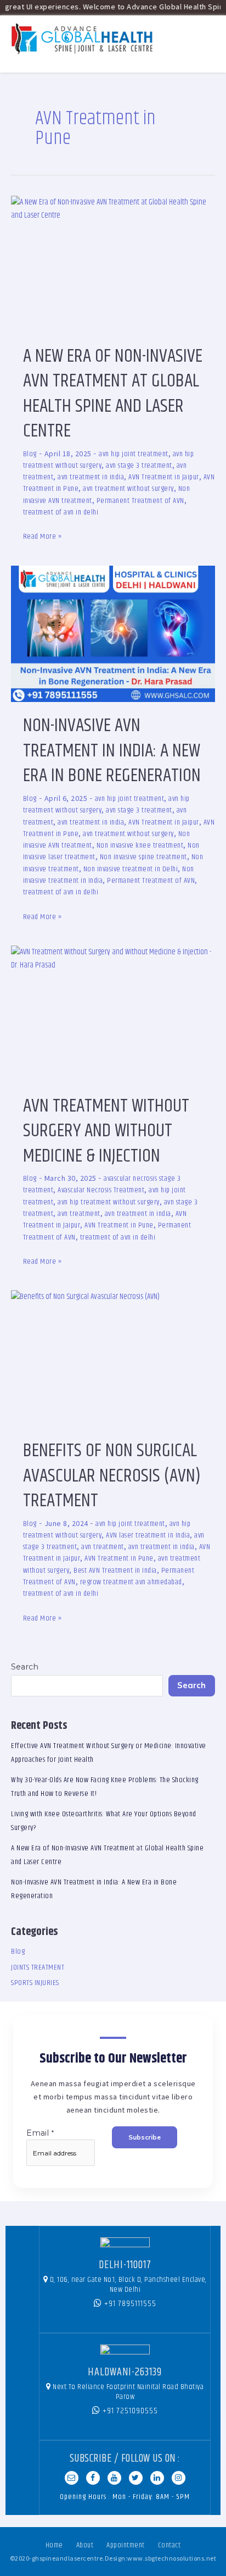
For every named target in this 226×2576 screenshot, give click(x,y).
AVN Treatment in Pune (119, 1225)
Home (54, 2545)
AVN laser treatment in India (148, 1535)
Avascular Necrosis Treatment (101, 1190)
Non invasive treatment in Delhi (131, 869)
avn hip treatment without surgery (109, 1202)
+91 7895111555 (129, 2304)
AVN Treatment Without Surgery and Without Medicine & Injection (106, 1131)
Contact (169, 2545)
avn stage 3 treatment (139, 466)
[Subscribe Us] (114, 2478)
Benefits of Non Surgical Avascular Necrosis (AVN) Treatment (112, 1476)
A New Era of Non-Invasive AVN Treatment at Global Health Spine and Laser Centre (113, 394)
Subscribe (145, 2137)
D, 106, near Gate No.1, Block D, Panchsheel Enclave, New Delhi (128, 2285)
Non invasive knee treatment (140, 845)
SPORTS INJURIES (35, 1983)
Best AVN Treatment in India (115, 1571)
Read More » (43, 536)
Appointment (126, 2545)
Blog (30, 454)
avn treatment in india (91, 477)
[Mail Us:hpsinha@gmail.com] (72, 2478)
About (85, 2545)
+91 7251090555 (129, 2411)
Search (25, 1667)
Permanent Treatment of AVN (140, 501)
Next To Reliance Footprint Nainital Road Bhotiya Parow (128, 2392)
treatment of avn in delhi (61, 512)
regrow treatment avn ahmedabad (131, 1582)
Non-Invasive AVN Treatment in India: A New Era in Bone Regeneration (112, 751)
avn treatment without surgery (128, 489)
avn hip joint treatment (134, 454)
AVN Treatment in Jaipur (164, 477)
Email (41, 2133)
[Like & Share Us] (93, 2478)
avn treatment (79, 1214)
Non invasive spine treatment (143, 857)
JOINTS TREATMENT (38, 1967)
